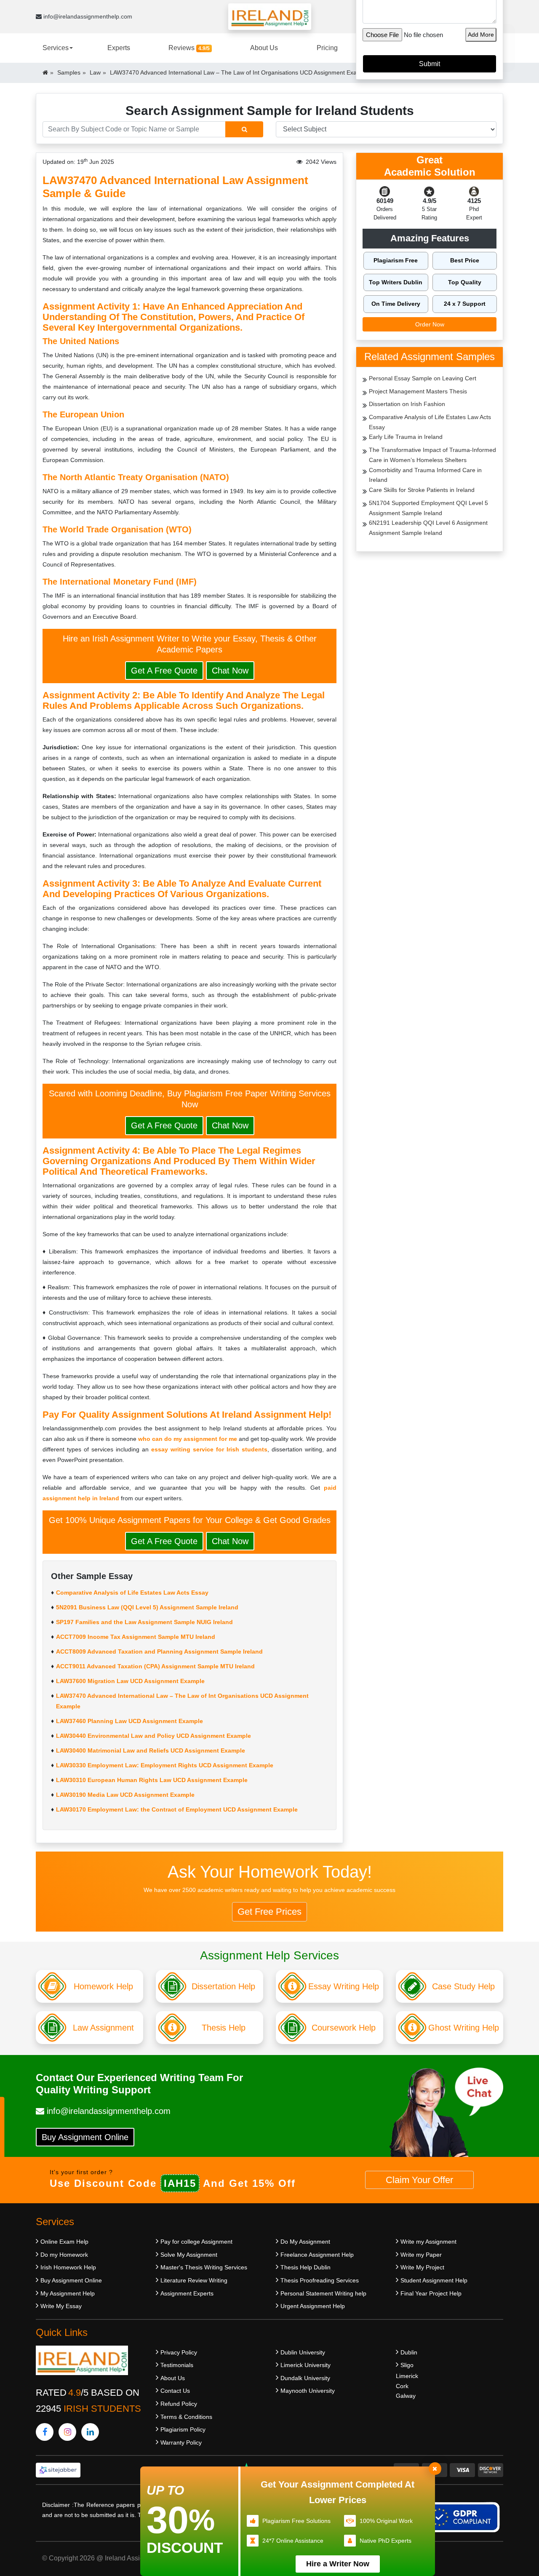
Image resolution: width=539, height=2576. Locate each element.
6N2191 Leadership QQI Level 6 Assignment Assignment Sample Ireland (428, 528)
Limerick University (306, 2365)
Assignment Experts (187, 2293)
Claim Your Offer (419, 2180)
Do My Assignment (305, 2242)
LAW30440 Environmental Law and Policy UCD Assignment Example (153, 1736)
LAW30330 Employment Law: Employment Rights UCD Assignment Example (165, 1765)
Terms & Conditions (186, 2417)
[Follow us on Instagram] (67, 2432)
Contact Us (175, 2391)
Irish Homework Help (68, 2267)
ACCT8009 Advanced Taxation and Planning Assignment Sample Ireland (159, 1651)
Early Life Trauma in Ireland (406, 437)
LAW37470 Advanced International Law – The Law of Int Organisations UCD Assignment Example (182, 1701)
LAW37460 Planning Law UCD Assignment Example (129, 1721)
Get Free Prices (269, 1912)
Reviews (189, 48)
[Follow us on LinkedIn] (90, 2432)
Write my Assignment (428, 2242)
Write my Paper (421, 2255)
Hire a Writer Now (338, 2564)
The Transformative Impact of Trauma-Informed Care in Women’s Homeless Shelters (432, 455)
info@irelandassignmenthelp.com (87, 16)
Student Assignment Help (434, 2280)
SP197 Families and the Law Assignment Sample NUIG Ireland (144, 1622)
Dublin (409, 2352)
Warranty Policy (181, 2442)
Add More (481, 35)
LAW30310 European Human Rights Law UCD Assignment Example (152, 1780)
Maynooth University (308, 2391)
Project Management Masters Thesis (418, 391)
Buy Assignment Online (85, 2137)
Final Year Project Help (431, 2293)
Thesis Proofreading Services (320, 2280)
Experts (119, 48)
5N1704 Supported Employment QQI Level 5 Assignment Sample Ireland (428, 508)
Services (56, 48)
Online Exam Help (64, 2242)
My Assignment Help (68, 2293)
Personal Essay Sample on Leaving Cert (423, 378)
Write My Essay (61, 2306)
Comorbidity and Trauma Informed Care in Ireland (425, 475)
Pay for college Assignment (196, 2242)
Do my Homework (64, 2255)
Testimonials (177, 2365)
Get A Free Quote (164, 671)
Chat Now (230, 671)
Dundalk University (305, 2378)
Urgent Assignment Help (313, 2306)
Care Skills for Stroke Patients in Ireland (422, 490)
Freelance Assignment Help (317, 2255)
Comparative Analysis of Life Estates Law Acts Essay (132, 1593)
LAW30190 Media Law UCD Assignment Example (125, 1795)
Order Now (430, 324)
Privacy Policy (179, 2352)
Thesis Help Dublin (306, 2267)
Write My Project (422, 2267)
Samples (69, 72)
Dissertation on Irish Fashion (407, 404)
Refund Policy (179, 2404)
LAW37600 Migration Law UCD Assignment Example (130, 1681)
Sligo (407, 2365)
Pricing (327, 48)
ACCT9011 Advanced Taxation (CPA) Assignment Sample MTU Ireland (155, 1666)
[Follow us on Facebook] (45, 2432)
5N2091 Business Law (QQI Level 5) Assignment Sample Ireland (147, 1607)
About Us (264, 48)
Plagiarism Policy (183, 2429)
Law (95, 72)
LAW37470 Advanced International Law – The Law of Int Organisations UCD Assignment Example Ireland (250, 72)
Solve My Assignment (189, 2255)
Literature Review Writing (194, 2280)
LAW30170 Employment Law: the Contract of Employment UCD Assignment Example (177, 1809)
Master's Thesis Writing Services (204, 2267)
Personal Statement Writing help (323, 2293)
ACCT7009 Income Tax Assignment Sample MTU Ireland (136, 1637)
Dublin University (303, 2352)
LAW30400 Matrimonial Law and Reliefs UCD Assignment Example (151, 1750)
